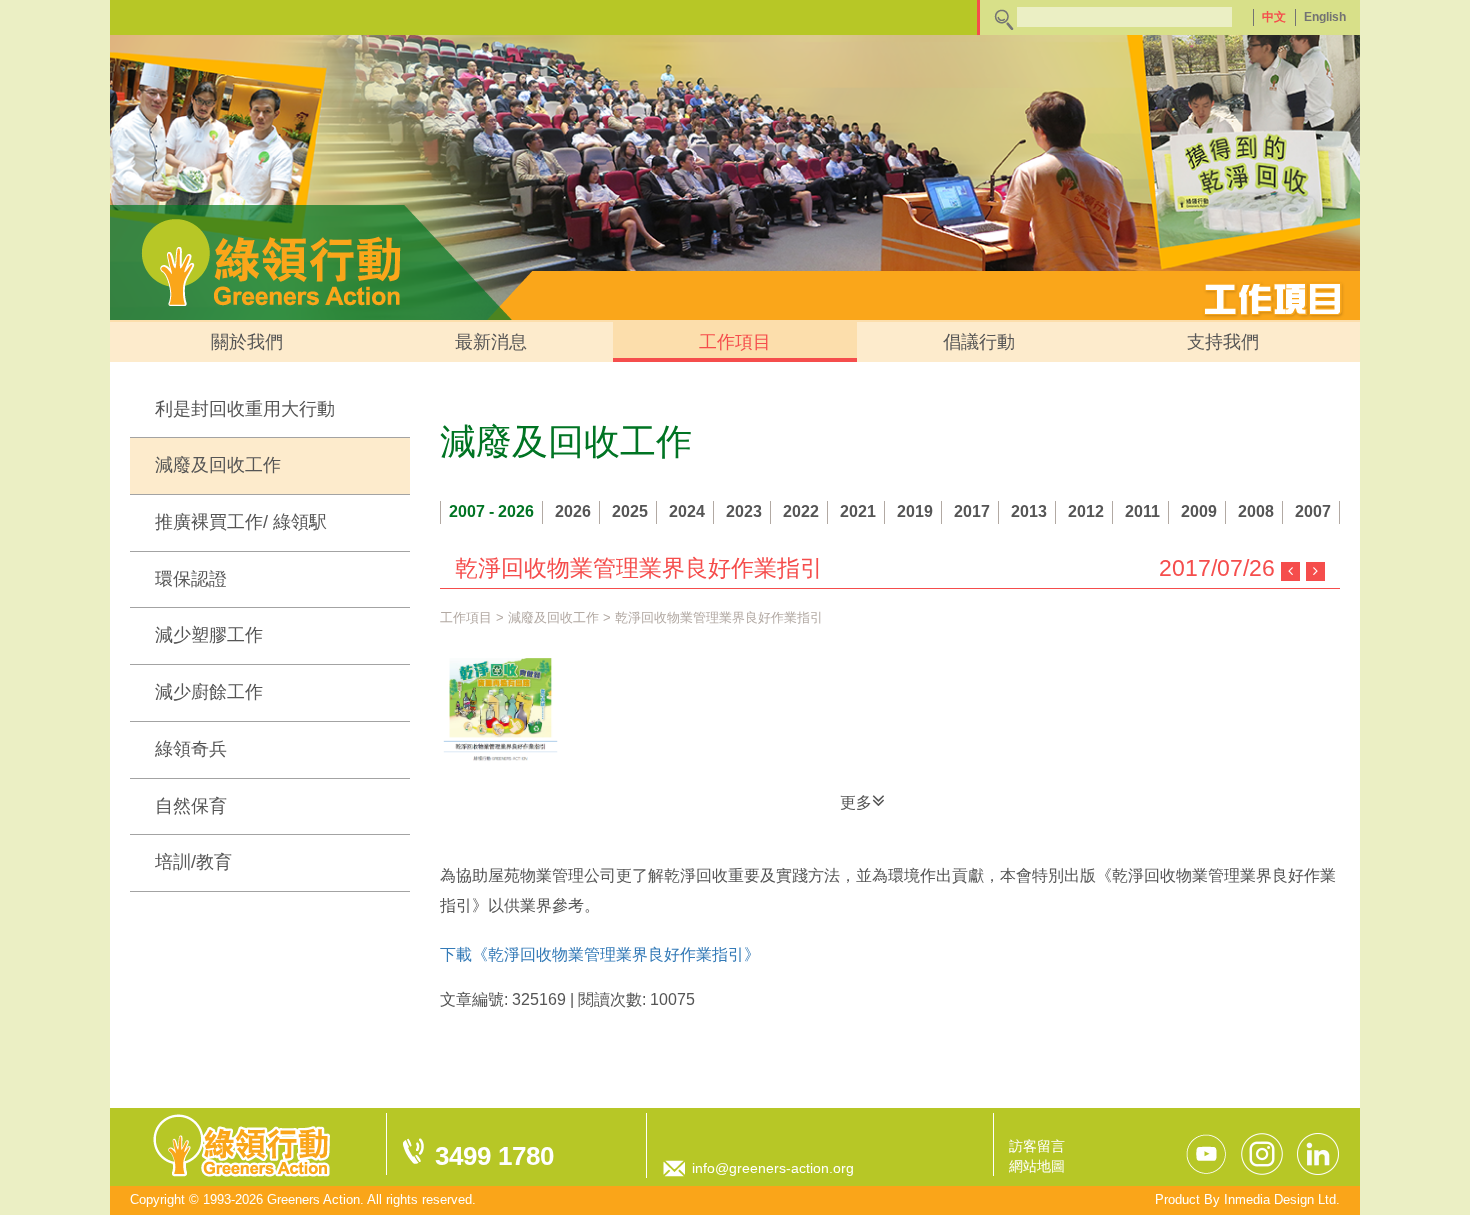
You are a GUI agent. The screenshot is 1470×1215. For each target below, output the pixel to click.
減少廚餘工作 (209, 692)
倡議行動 (979, 342)
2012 (1086, 511)
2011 (1142, 511)
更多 (856, 802)
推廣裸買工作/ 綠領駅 (241, 522)
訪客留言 (1037, 1146)
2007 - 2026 (491, 511)
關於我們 (247, 342)
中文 (1274, 17)
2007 (1313, 511)
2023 (744, 511)
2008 (1256, 511)
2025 (630, 511)
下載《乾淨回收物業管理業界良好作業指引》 (600, 954)
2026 (573, 511)
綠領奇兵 (191, 749)
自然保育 (191, 806)
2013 (1029, 511)
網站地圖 (1037, 1166)
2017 (972, 511)
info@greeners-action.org (773, 1168)
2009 (1199, 511)
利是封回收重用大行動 (245, 409)
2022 (801, 511)
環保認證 (191, 579)
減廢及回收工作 (218, 465)
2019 (915, 511)
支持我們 (1223, 342)
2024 (687, 511)
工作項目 (735, 342)
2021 (858, 511)
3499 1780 (494, 1156)
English (1325, 17)
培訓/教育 (193, 862)
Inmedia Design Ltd (1280, 1199)
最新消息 (491, 342)
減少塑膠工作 (209, 635)
